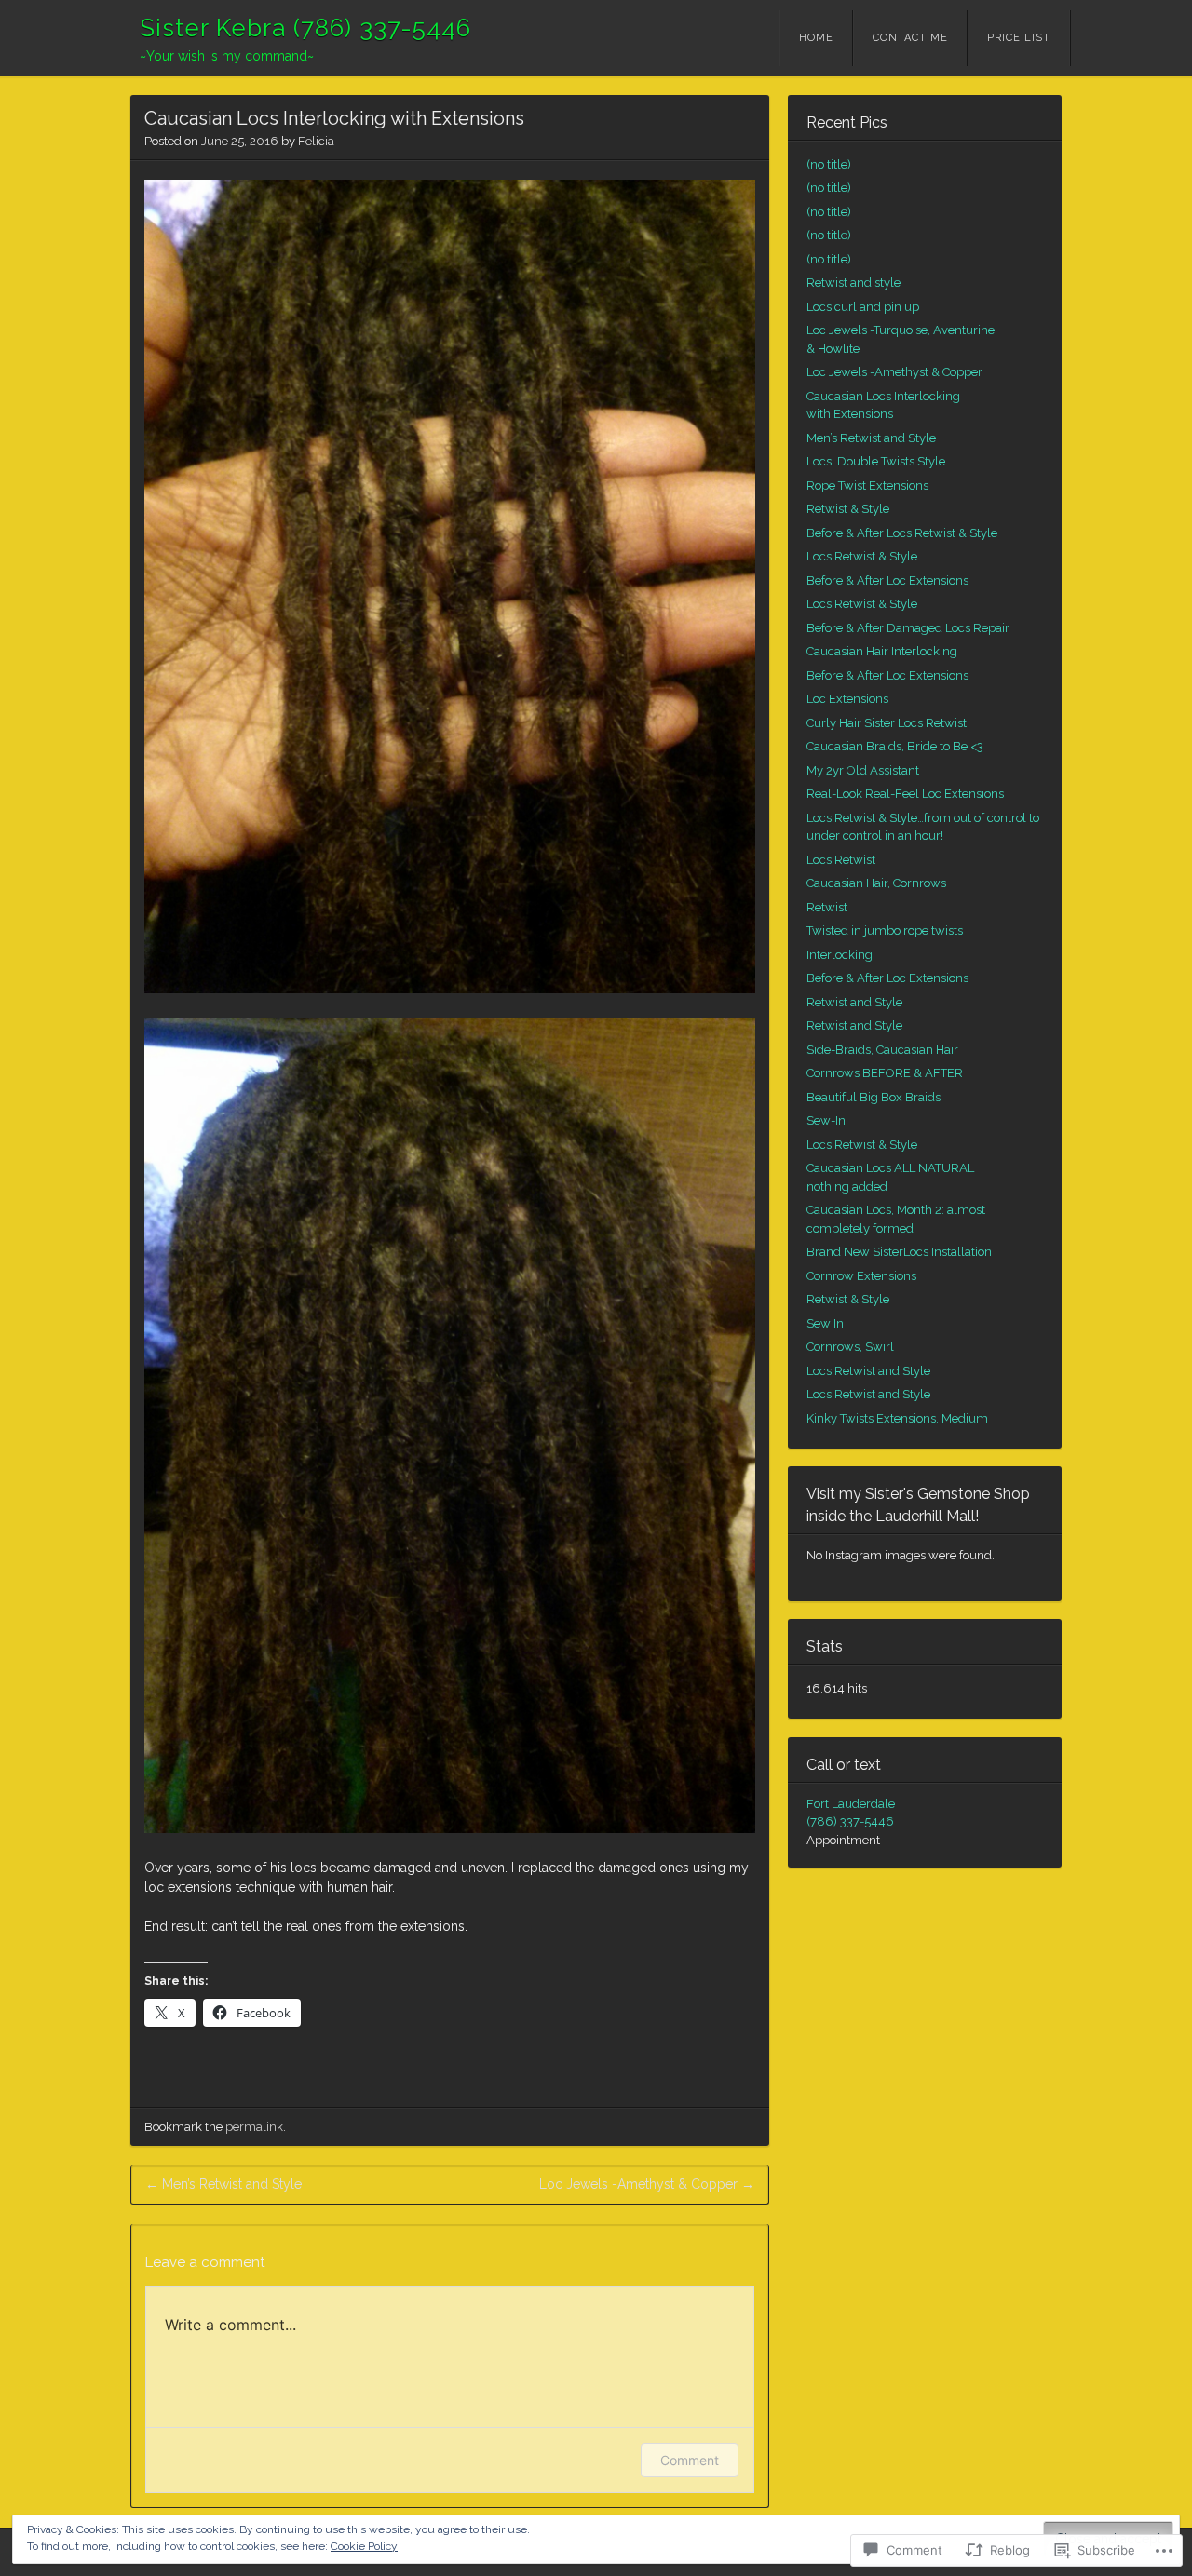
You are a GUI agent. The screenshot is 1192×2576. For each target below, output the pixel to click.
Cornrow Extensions (861, 1276)
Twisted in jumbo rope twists (885, 931)
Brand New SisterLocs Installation (899, 1252)
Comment (690, 2460)
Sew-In (826, 1120)
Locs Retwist (841, 860)
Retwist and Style (854, 1002)
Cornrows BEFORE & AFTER (885, 1073)
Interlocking (840, 955)
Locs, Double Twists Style (876, 461)
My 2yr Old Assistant (863, 770)
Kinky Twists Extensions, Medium (897, 1418)
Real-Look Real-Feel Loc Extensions (905, 794)
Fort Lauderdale (851, 1804)
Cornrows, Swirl (850, 1347)
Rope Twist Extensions (867, 486)
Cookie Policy (364, 2546)
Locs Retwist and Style (868, 1371)
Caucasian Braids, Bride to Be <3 (895, 746)
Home (816, 38)
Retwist (827, 907)
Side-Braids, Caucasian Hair (882, 1050)
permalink (254, 2127)
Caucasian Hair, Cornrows (876, 883)
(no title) (829, 164)
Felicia (316, 141)
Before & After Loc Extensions (887, 580)
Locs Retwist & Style (862, 556)
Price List (1019, 38)
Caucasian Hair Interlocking (882, 651)
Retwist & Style (848, 509)
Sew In (825, 1323)
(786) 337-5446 (850, 1821)
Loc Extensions (847, 699)
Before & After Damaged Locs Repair (908, 628)
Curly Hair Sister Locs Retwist (887, 723)
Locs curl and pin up (863, 307)
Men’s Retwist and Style (223, 2184)
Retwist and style (853, 283)
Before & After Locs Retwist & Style (902, 533)
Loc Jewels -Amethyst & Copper (647, 2184)
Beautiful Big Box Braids (874, 1097)
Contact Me (910, 38)
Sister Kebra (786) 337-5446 (305, 28)
